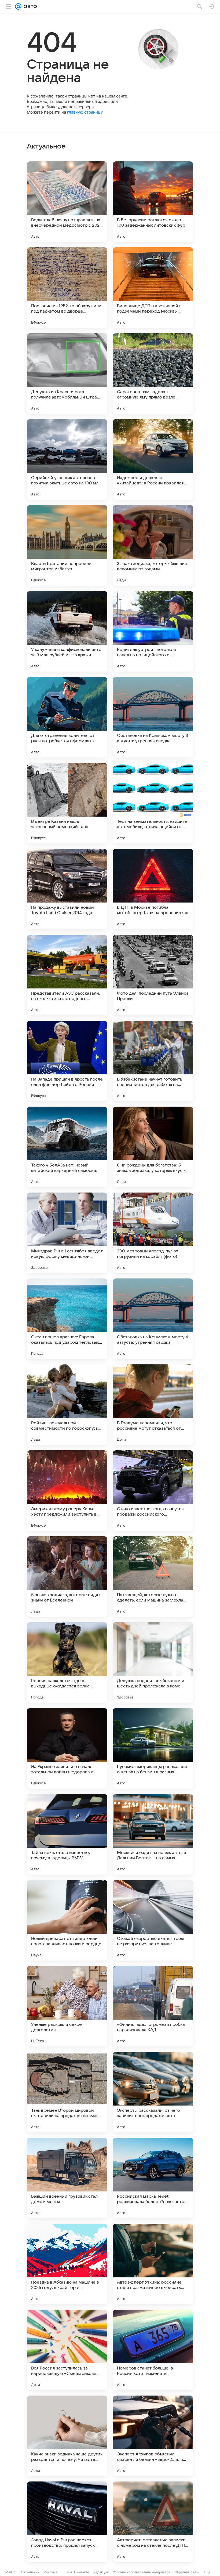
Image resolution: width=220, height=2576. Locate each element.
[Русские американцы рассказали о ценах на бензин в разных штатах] (153, 1748)
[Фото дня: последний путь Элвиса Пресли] (153, 975)
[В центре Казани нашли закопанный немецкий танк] (67, 803)
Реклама (51, 2572)
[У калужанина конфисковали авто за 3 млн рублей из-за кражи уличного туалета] (67, 631)
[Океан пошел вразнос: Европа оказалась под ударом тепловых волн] (67, 1319)
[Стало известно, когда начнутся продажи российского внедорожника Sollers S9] (153, 1491)
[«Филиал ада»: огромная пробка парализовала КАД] (153, 2006)
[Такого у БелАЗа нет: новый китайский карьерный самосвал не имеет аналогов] (67, 1147)
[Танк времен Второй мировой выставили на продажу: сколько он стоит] (67, 2092)
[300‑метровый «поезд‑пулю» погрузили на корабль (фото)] (153, 1233)
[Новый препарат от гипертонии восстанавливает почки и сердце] (67, 1920)
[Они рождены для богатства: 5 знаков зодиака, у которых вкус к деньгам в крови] (153, 1147)
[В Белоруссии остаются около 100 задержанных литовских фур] (153, 202)
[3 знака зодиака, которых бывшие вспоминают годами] (153, 545)
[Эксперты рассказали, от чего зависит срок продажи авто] (153, 2092)
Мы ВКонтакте (78, 2572)
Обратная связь (187, 2572)
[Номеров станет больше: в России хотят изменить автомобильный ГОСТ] (153, 2350)
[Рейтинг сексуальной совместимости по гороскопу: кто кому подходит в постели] (67, 1405)
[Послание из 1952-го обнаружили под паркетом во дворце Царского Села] (67, 288)
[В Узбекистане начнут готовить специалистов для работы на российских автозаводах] (153, 1061)
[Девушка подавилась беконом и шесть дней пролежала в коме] (153, 1662)
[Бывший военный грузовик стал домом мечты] (67, 2178)
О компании (30, 2572)
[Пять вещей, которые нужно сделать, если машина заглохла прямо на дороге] (153, 1577)
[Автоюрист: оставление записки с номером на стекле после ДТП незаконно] (153, 2522)
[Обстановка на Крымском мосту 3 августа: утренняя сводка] (153, 717)
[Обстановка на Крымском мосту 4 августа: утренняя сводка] (153, 1319)
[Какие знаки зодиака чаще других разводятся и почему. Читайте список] (67, 2436)
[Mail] (18, 6)
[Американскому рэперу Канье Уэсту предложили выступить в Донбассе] (67, 1491)
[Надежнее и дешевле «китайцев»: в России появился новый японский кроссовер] (153, 459)
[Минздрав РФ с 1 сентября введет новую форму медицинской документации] (67, 1233)
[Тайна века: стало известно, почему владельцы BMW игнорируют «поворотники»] (67, 1834)
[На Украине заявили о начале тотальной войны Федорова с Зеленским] (67, 1748)
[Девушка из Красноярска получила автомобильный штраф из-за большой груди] (67, 374)
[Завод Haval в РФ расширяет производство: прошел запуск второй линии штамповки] (67, 2522)
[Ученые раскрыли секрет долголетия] (67, 2006)
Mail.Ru (11, 2572)
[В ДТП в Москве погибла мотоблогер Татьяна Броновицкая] (153, 889)
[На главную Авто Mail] (29, 6)
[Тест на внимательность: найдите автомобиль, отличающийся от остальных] (153, 803)
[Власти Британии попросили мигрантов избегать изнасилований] (67, 545)
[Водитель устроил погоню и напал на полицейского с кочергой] (153, 631)
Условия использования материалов (142, 2572)
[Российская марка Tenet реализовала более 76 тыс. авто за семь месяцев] (153, 2178)
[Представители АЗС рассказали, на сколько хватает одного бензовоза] (67, 975)
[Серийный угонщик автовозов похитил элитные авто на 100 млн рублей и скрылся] (67, 459)
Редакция (101, 2572)
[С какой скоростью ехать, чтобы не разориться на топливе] (153, 1920)
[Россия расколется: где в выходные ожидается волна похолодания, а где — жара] (67, 1662)
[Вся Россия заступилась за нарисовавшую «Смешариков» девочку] (67, 2350)
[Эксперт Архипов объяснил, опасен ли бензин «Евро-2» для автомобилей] (153, 2436)
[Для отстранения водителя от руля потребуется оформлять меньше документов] (67, 717)
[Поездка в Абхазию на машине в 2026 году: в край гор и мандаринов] (67, 2264)
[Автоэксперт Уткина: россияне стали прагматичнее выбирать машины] (153, 2264)
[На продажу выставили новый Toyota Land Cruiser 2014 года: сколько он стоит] (67, 889)
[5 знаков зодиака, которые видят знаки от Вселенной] (67, 1577)
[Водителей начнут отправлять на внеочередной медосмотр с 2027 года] (67, 202)
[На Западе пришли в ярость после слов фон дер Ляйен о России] (67, 1061)
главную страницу (85, 112)
